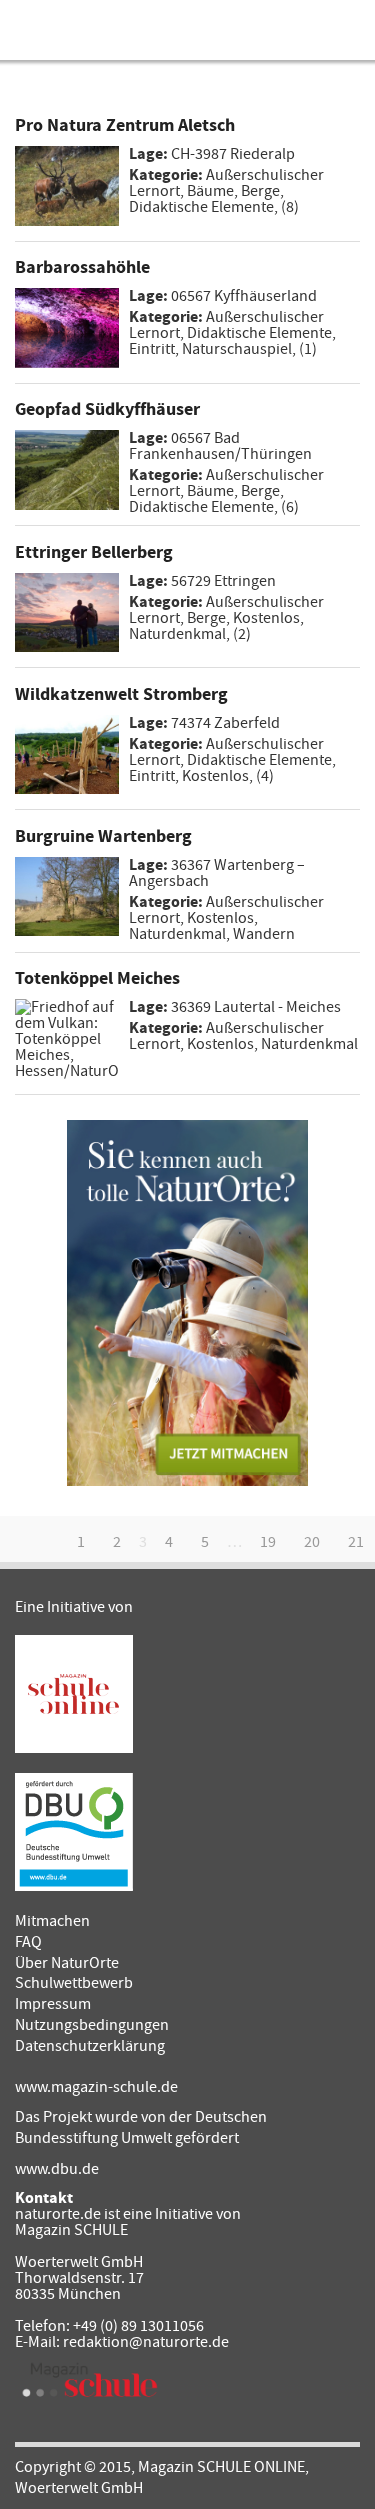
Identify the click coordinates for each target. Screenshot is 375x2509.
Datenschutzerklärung (90, 2046)
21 (356, 1542)
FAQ (28, 1942)
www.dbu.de (57, 2169)
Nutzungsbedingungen (92, 2025)
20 (312, 1542)
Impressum (53, 2004)
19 (268, 1542)
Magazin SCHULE (71, 2230)
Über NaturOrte (67, 1963)
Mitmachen (52, 1921)
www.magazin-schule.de (96, 2087)
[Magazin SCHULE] (90, 2380)
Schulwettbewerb (74, 1983)
